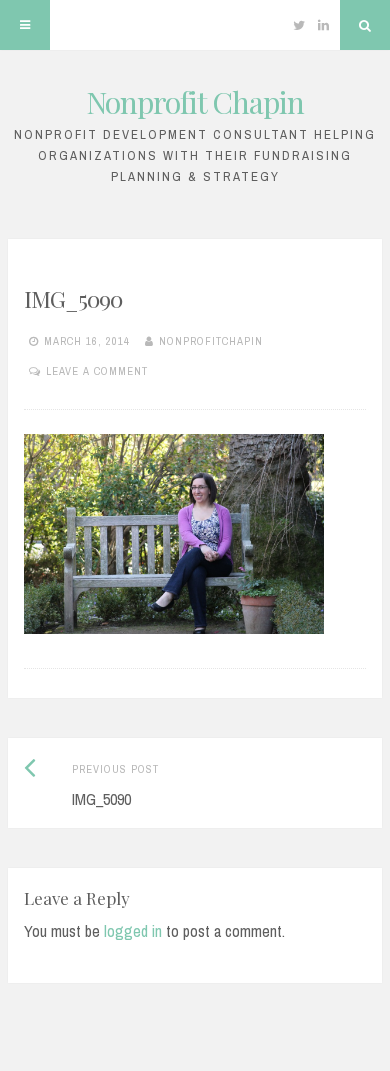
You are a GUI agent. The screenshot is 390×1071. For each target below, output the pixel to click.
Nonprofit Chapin (195, 102)
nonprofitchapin (211, 341)
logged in (133, 931)
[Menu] (25, 25)
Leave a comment (97, 371)
